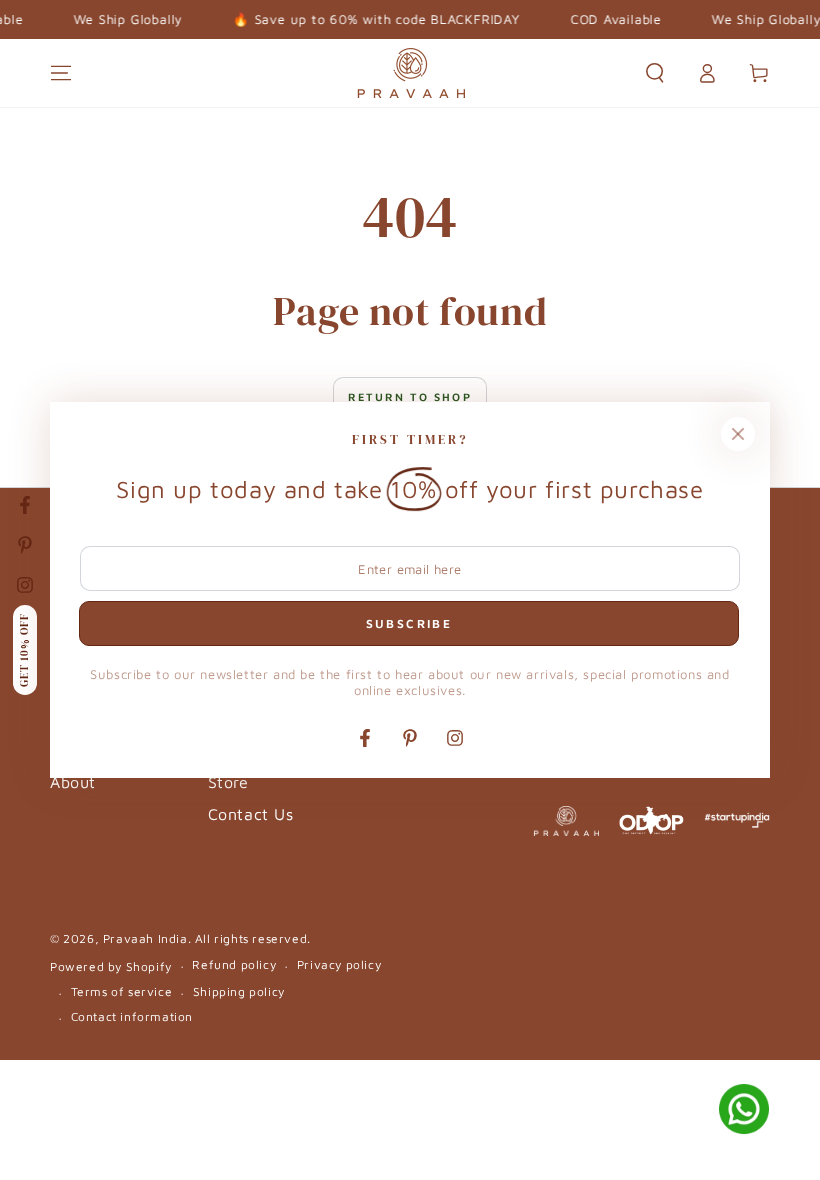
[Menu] (61, 73)
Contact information (132, 1016)
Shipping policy (239, 991)
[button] (655, 73)
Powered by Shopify (111, 966)
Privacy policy (339, 964)
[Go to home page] (410, 73)
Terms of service (122, 991)
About (73, 782)
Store (228, 782)
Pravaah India (145, 938)
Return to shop (410, 396)
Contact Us (251, 814)
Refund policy (234, 964)
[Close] (738, 434)
